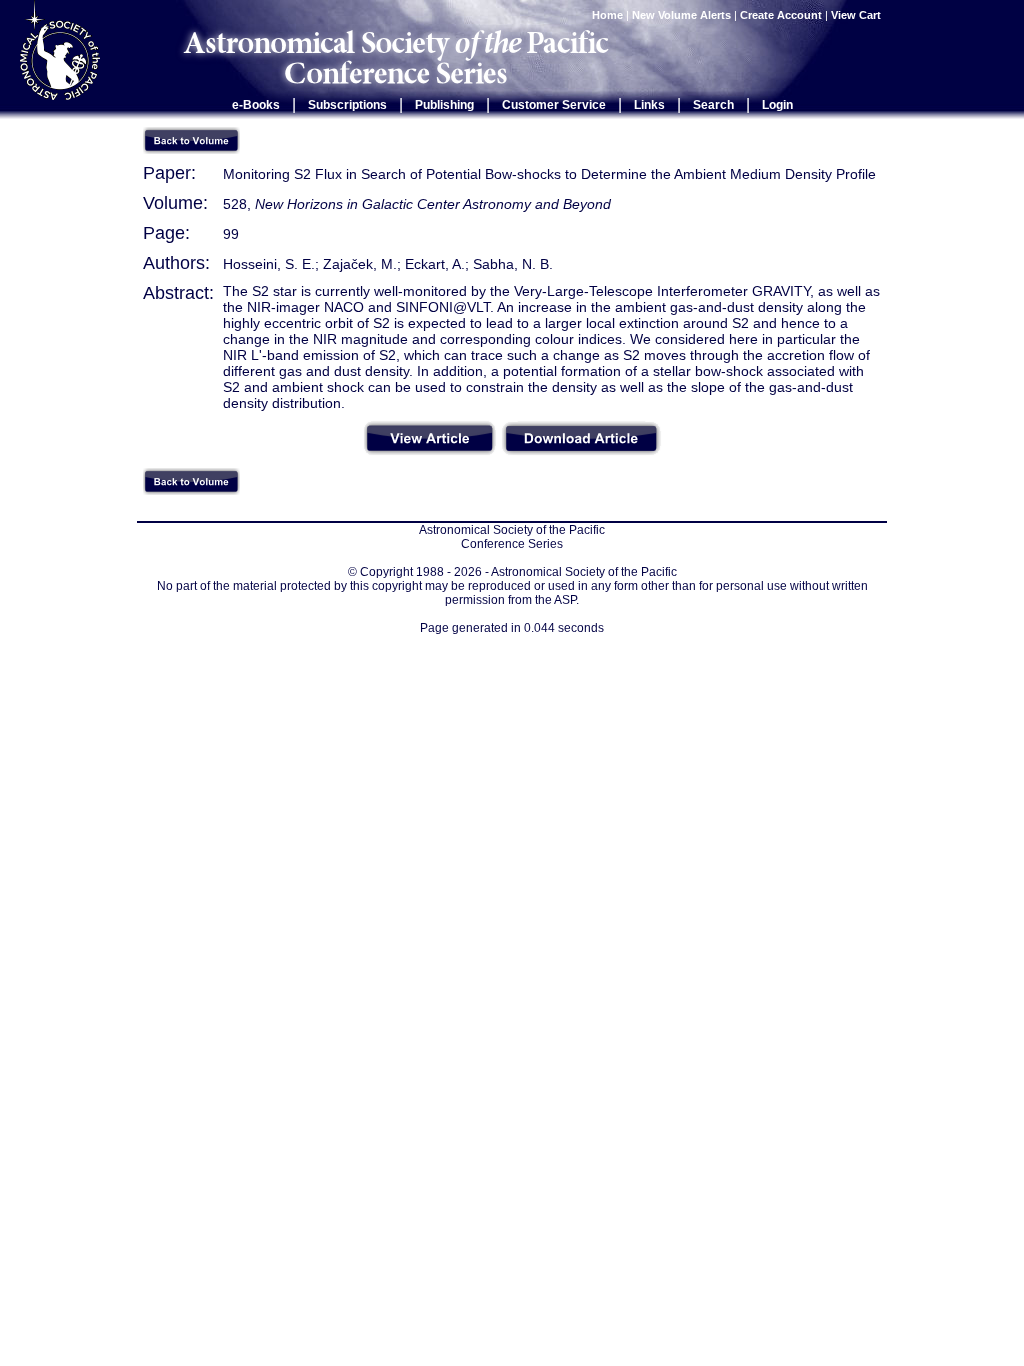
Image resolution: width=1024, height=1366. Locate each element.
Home (607, 15)
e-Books (256, 105)
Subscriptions (347, 105)
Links (649, 105)
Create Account (781, 15)
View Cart (857, 15)
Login (777, 105)
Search (713, 105)
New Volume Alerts (681, 15)
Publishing (444, 105)
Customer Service (554, 105)
